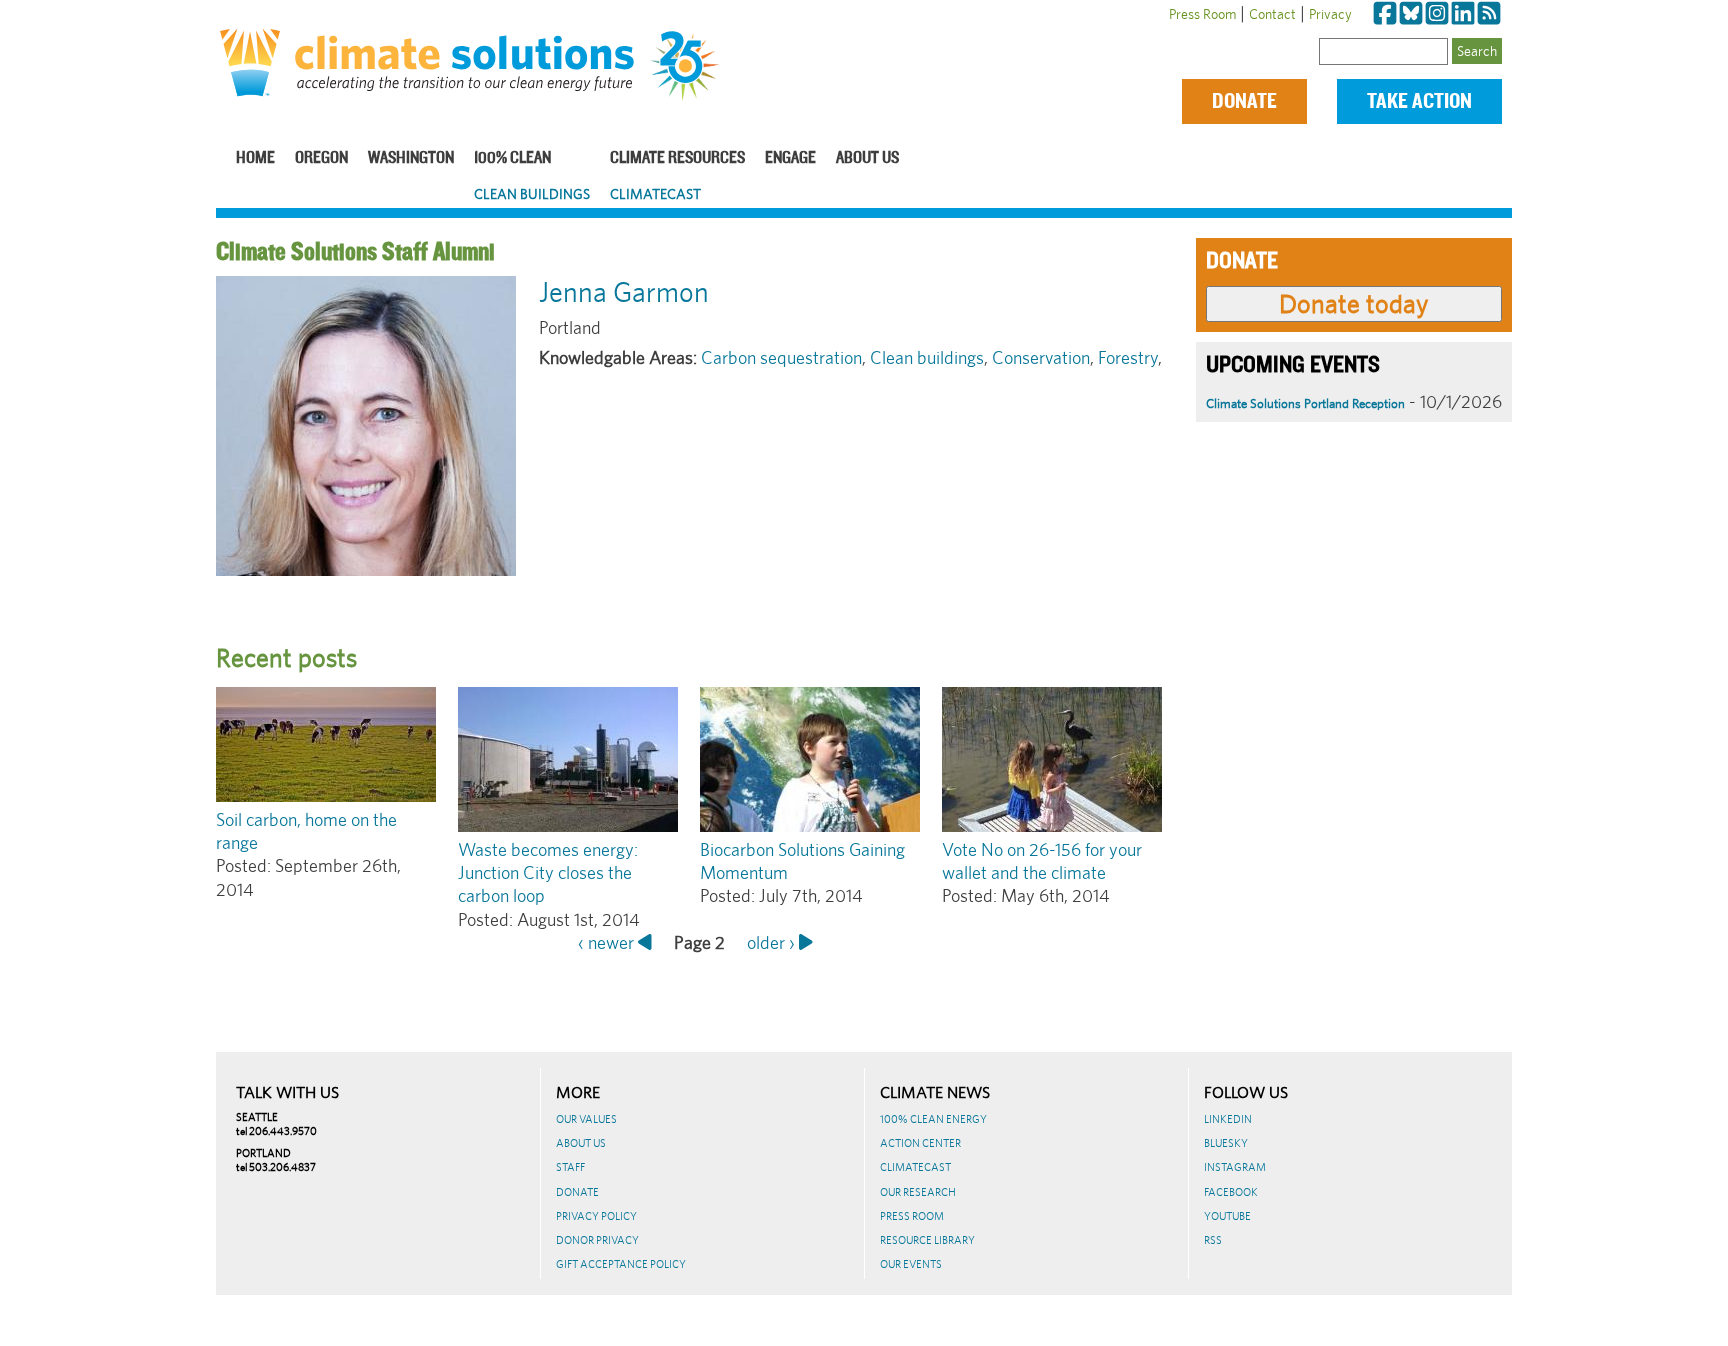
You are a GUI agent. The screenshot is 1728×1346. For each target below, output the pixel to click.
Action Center (920, 1143)
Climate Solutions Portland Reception (1305, 403)
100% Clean (512, 158)
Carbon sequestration (781, 357)
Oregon (321, 158)
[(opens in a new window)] (1385, 14)
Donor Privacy (597, 1240)
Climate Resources (677, 158)
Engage (790, 158)
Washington (411, 158)
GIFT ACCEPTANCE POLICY (621, 1264)
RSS (1213, 1240)
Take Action (1419, 101)
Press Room (1202, 14)
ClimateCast (655, 194)
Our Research (918, 1192)
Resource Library (927, 1240)
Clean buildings (927, 357)
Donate (1244, 101)
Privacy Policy (596, 1216)
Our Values (586, 1119)
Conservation (1041, 357)
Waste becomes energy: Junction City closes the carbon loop (548, 873)
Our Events (911, 1264)
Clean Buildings (532, 194)
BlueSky (1226, 1143)
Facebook (1231, 1192)
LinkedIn (1228, 1119)
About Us (867, 158)
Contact (1272, 14)
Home (255, 158)
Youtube (1227, 1216)
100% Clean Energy (933, 1119)
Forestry (1128, 357)
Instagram (1235, 1167)
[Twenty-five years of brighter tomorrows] (692, 66)
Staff (570, 1167)
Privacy (1330, 14)
